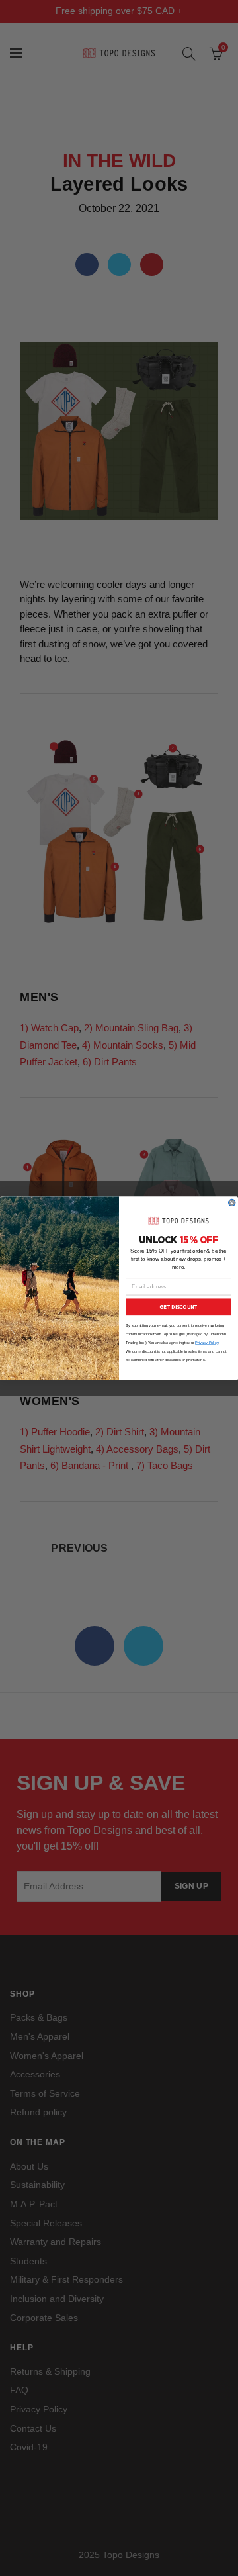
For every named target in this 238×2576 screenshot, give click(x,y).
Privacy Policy (207, 1342)
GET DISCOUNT (178, 1307)
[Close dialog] (232, 1202)
